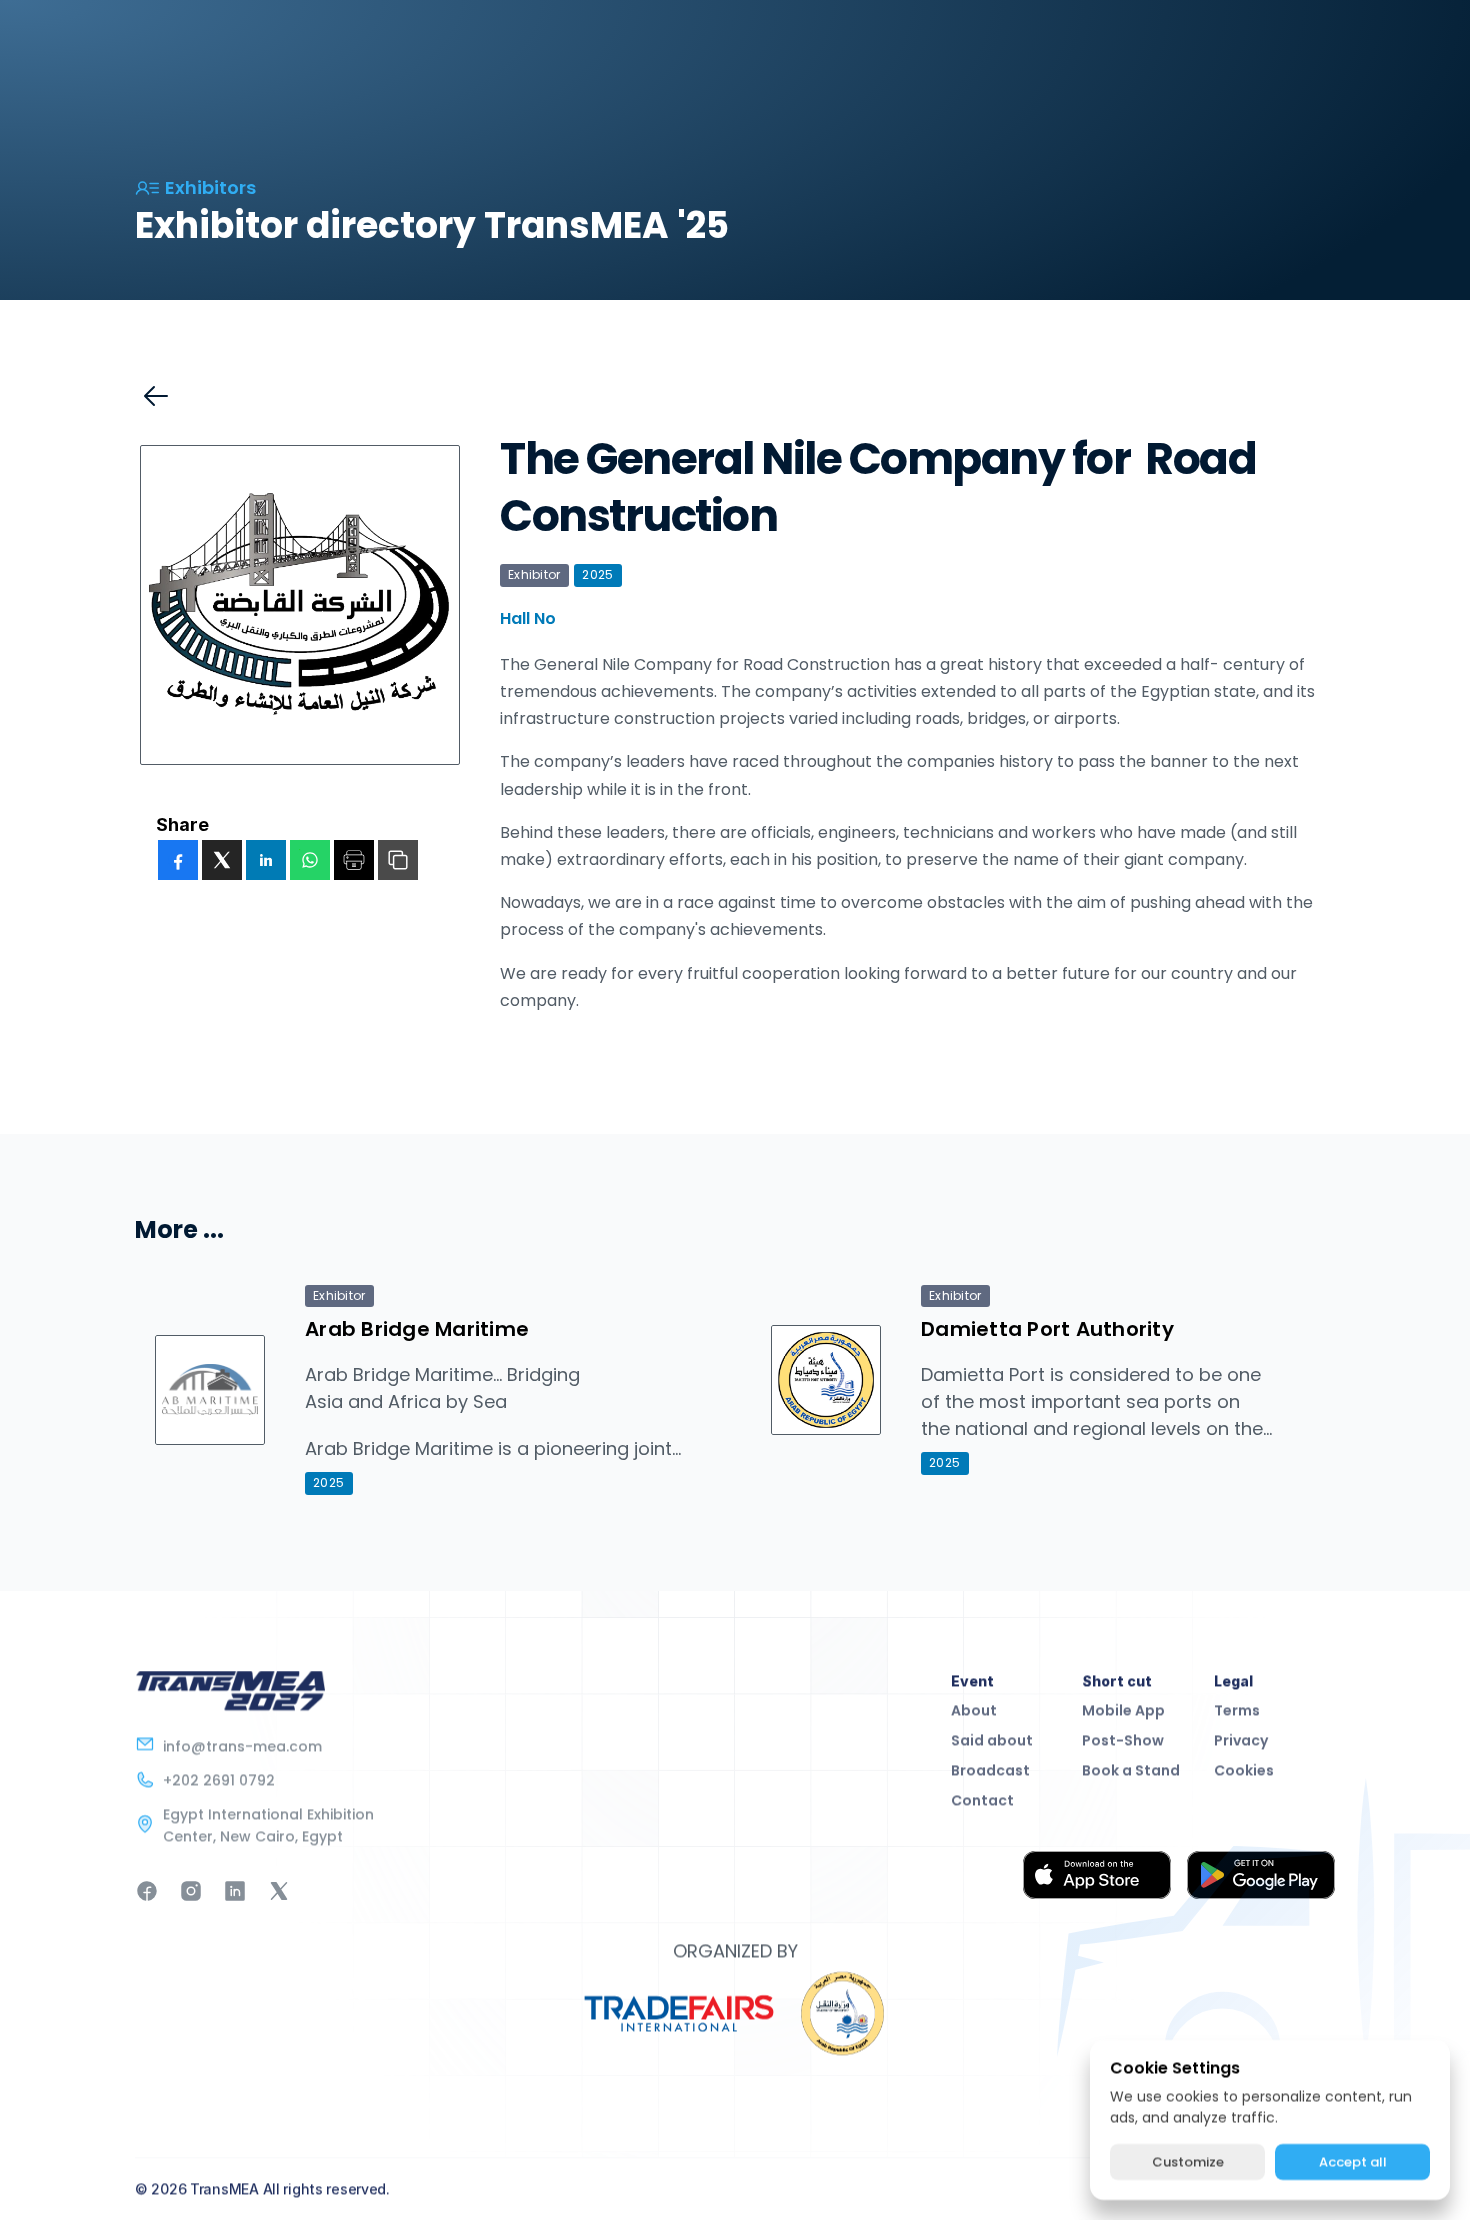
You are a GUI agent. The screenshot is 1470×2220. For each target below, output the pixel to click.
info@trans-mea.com (242, 1746)
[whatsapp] (310, 860)
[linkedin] (266, 860)
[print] (354, 860)
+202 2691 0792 (219, 1780)
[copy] (398, 860)
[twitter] (222, 860)
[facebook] (178, 860)
